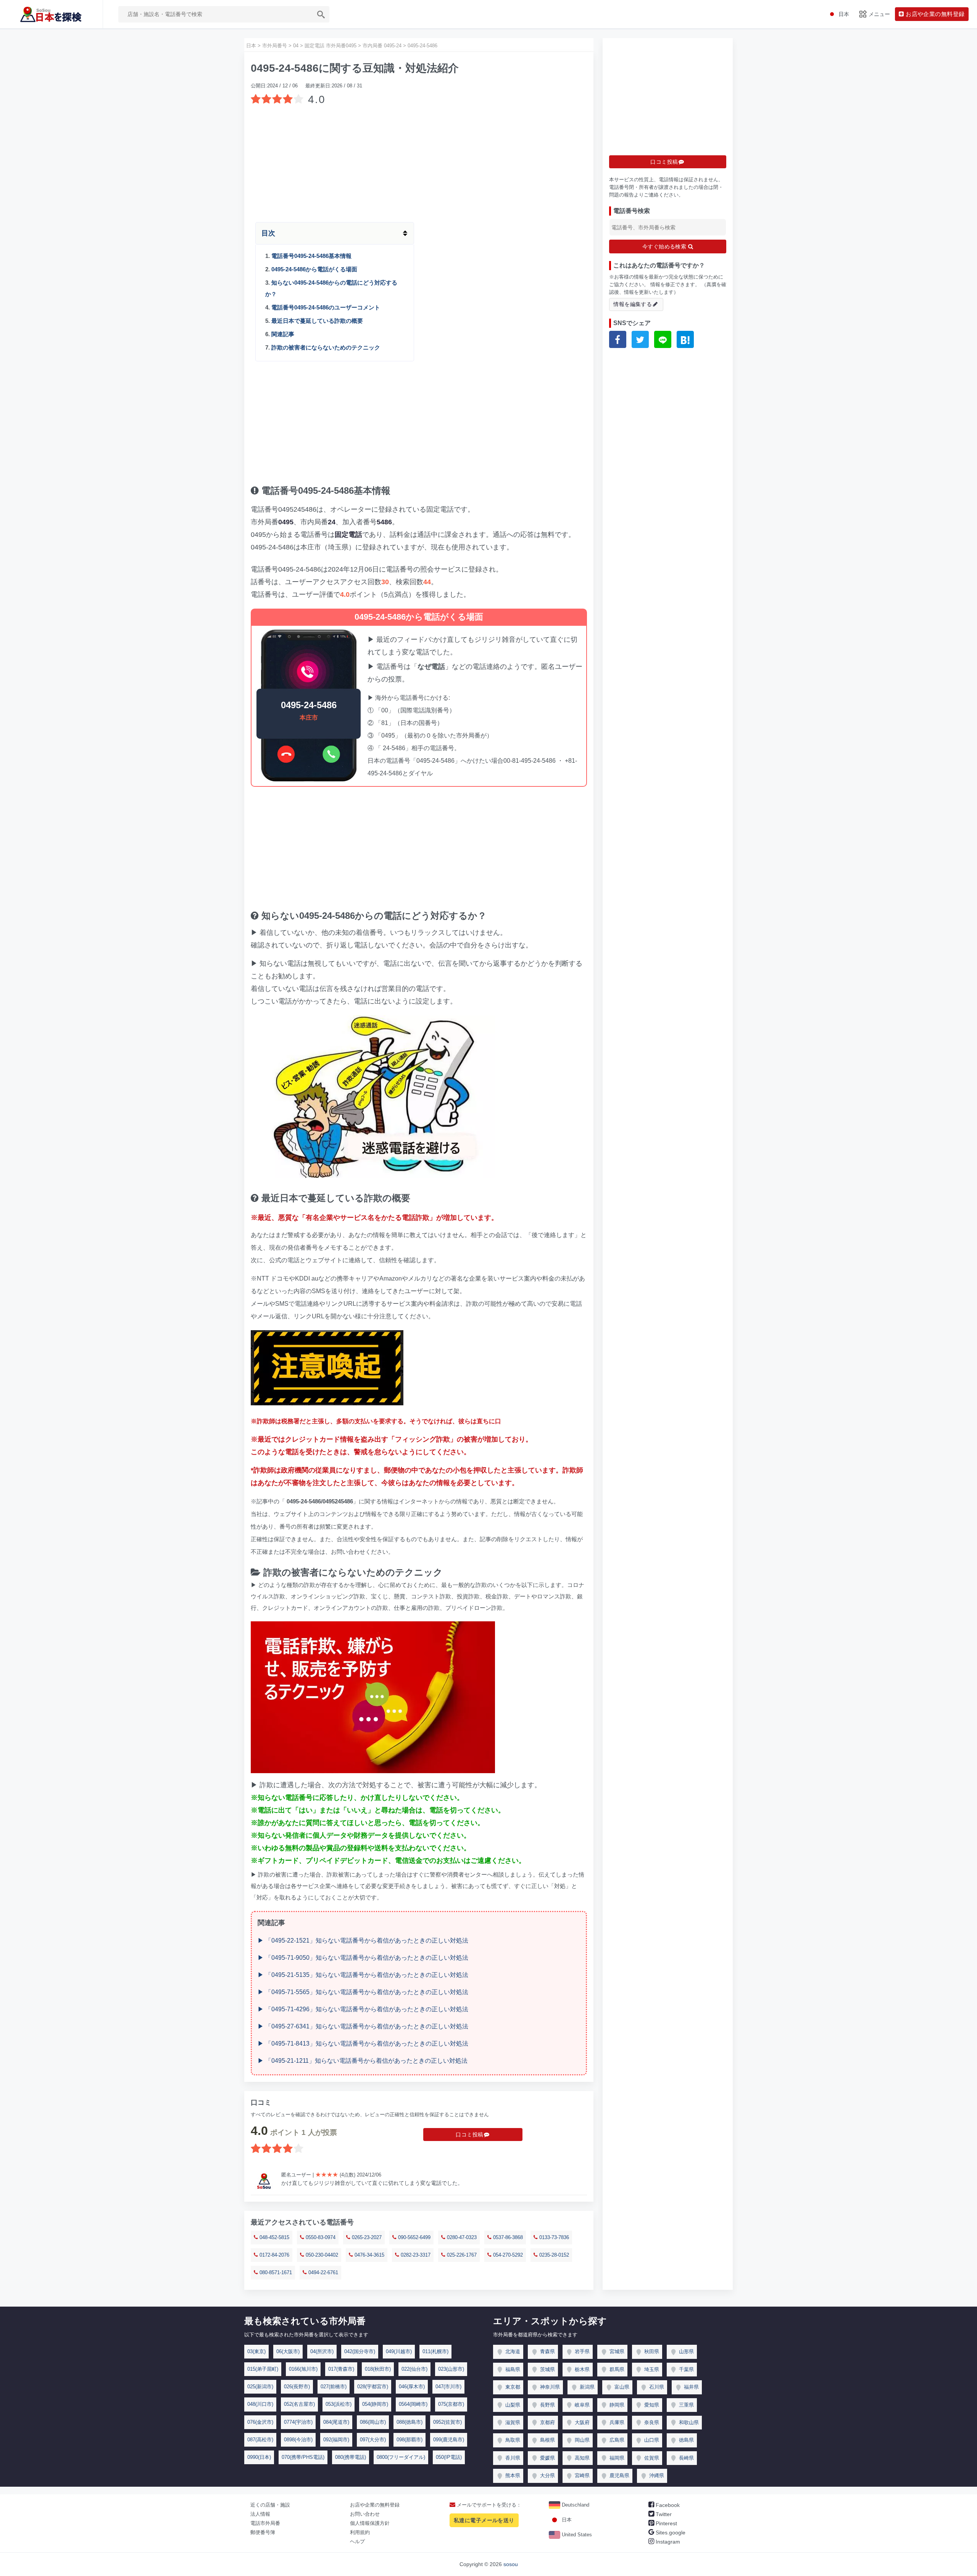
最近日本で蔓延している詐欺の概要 (317, 321)
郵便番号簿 (263, 2532)
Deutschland (575, 2505)
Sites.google (670, 2533)
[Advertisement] (419, 161)
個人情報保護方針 (370, 2523)
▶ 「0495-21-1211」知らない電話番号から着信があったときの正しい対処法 (363, 2061)
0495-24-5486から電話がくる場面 (314, 269)
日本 (566, 2520)
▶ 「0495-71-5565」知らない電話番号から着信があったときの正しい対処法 (363, 1992)
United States (576, 2535)
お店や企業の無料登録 (375, 2505)
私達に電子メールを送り (484, 2520)
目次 (268, 233)
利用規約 (360, 2532)
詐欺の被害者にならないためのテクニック (326, 347)
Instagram (667, 2542)
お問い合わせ (365, 2514)
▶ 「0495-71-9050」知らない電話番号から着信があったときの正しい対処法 (363, 1958)
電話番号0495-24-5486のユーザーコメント (326, 307)
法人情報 (260, 2514)
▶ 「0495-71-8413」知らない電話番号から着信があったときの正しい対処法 (363, 2044)
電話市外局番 (265, 2523)
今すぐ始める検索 (665, 246)
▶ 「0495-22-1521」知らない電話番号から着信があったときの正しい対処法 (363, 1940)
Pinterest (666, 2523)
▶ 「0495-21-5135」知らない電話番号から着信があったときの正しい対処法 (363, 1975)
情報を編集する (633, 304)
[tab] (419, 233)
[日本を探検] (51, 14)
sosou (511, 2564)
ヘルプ (357, 2541)
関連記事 (283, 334)
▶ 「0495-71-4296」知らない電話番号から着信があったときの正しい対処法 (363, 2009)
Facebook (667, 2505)
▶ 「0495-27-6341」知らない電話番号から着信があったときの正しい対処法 (363, 2026)
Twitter (663, 2514)
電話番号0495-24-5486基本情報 (311, 256)
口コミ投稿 (469, 2135)
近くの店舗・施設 (270, 2505)
